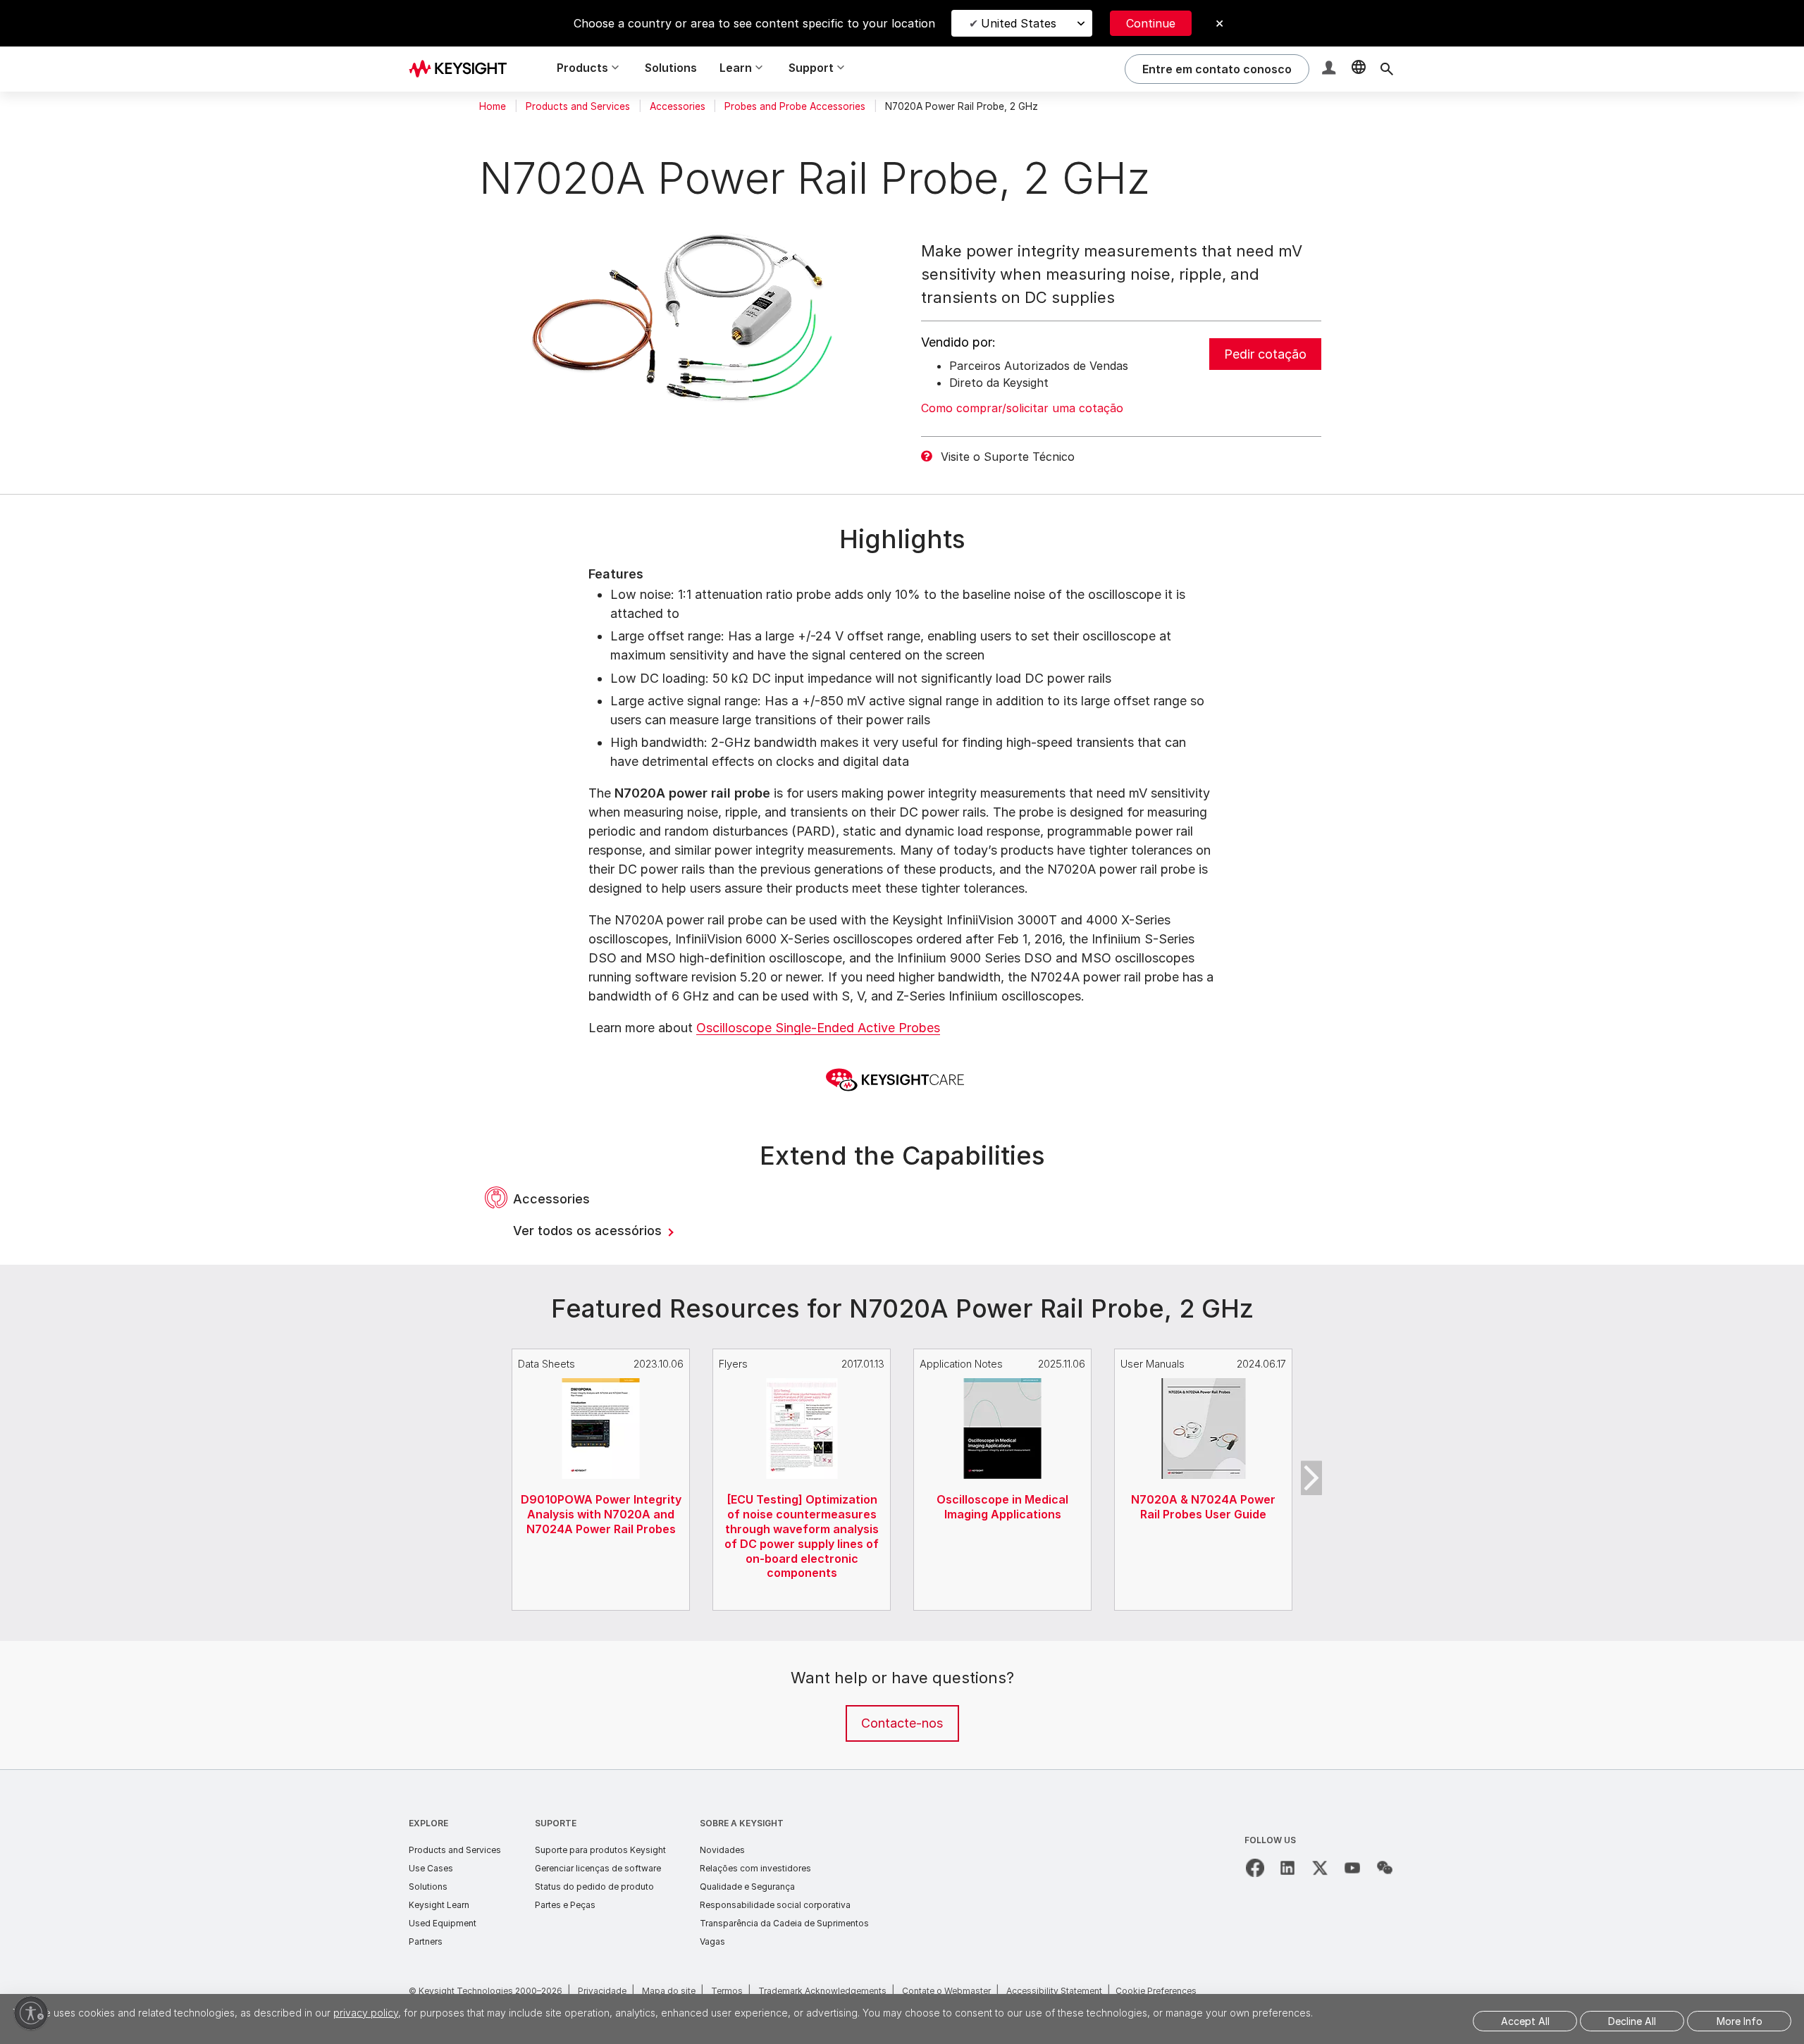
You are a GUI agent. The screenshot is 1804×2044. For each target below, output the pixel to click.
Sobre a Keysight (742, 1823)
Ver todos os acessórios (589, 1231)
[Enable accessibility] (31, 2013)
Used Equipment (443, 1923)
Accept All (1525, 2021)
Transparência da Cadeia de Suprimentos (784, 1923)
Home (493, 106)
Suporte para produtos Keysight (600, 1850)
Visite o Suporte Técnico (1008, 457)
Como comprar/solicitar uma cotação (1022, 408)
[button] (1330, 69)
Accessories (678, 106)
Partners (426, 1941)
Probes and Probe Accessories (795, 106)
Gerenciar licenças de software (598, 1868)
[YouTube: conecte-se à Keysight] (1352, 1868)
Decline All (1632, 2021)
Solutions (671, 68)
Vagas (712, 1941)
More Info (1740, 2021)
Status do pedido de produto (594, 1887)
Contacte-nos (902, 1723)
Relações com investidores (755, 1868)
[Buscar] (1387, 69)
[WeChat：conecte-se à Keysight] (1385, 1868)
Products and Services (578, 106)
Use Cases (431, 1868)
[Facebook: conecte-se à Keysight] (1255, 1868)
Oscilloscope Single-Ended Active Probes (818, 1028)
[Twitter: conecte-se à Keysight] (1320, 1868)
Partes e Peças (565, 1905)
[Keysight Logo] (463, 69)
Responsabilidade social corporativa (775, 1905)
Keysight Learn (439, 1905)
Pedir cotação (1265, 354)
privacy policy (366, 2013)
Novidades (722, 1850)
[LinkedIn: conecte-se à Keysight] (1287, 1868)
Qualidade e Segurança (747, 1887)
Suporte (556, 1823)
